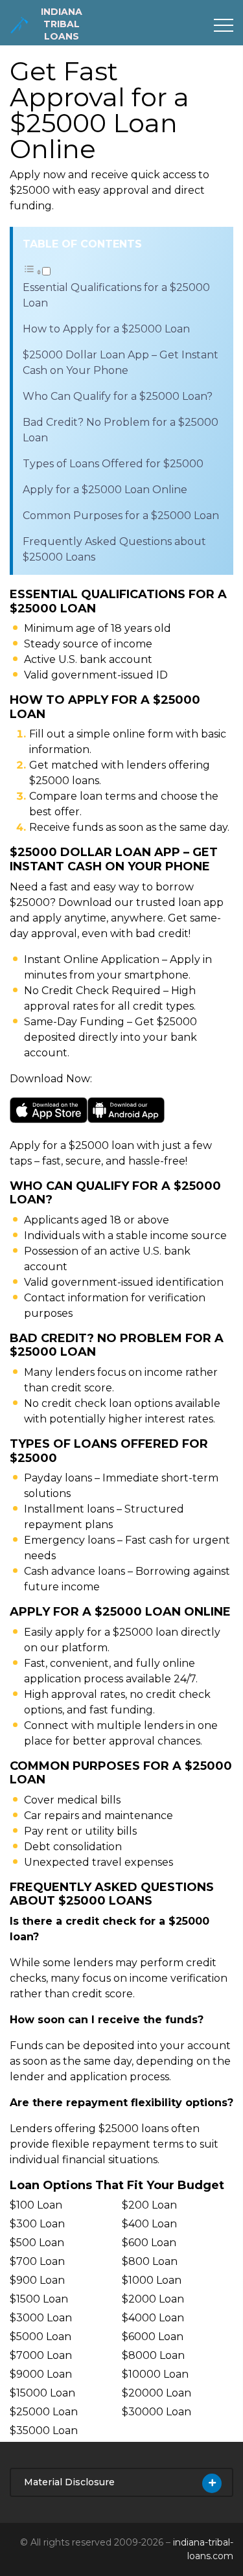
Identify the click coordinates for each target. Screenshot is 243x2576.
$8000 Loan (153, 2355)
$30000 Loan (156, 2412)
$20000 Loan (156, 2393)
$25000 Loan (44, 2412)
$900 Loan (37, 2280)
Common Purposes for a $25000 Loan (121, 516)
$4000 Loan (153, 2318)
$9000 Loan (41, 2374)
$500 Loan (37, 2243)
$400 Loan (149, 2224)
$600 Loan (149, 2243)
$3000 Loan (41, 2318)
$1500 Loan (39, 2299)
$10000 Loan (155, 2374)
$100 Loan (36, 2205)
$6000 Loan (153, 2337)
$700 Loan (37, 2261)
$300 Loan (37, 2224)
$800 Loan (150, 2261)
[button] (37, 272)
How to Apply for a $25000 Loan (106, 329)
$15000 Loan (42, 2393)
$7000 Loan (41, 2355)
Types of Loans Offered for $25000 (113, 464)
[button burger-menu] (224, 25)
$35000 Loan (44, 2431)
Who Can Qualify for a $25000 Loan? (118, 396)
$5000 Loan (40, 2337)
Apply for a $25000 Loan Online (105, 490)
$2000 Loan (153, 2299)
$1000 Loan (152, 2280)
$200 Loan (149, 2205)
